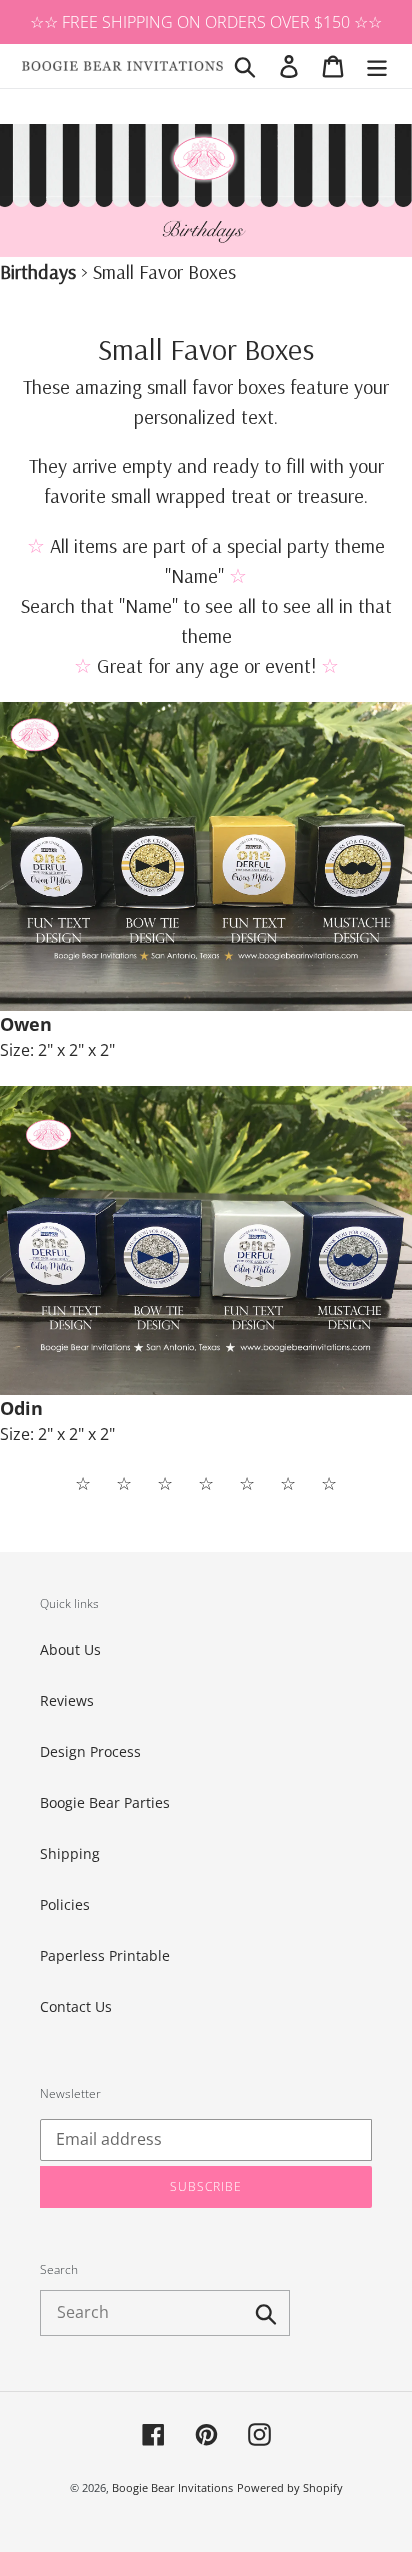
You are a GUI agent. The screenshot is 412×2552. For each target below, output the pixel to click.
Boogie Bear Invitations (172, 2487)
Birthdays (38, 271)
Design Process (90, 1751)
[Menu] (377, 66)
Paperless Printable (105, 1955)
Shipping (70, 1853)
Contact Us (76, 2006)
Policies (65, 1904)
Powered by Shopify (290, 2487)
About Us (70, 1649)
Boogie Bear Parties (105, 1802)
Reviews (67, 1700)
